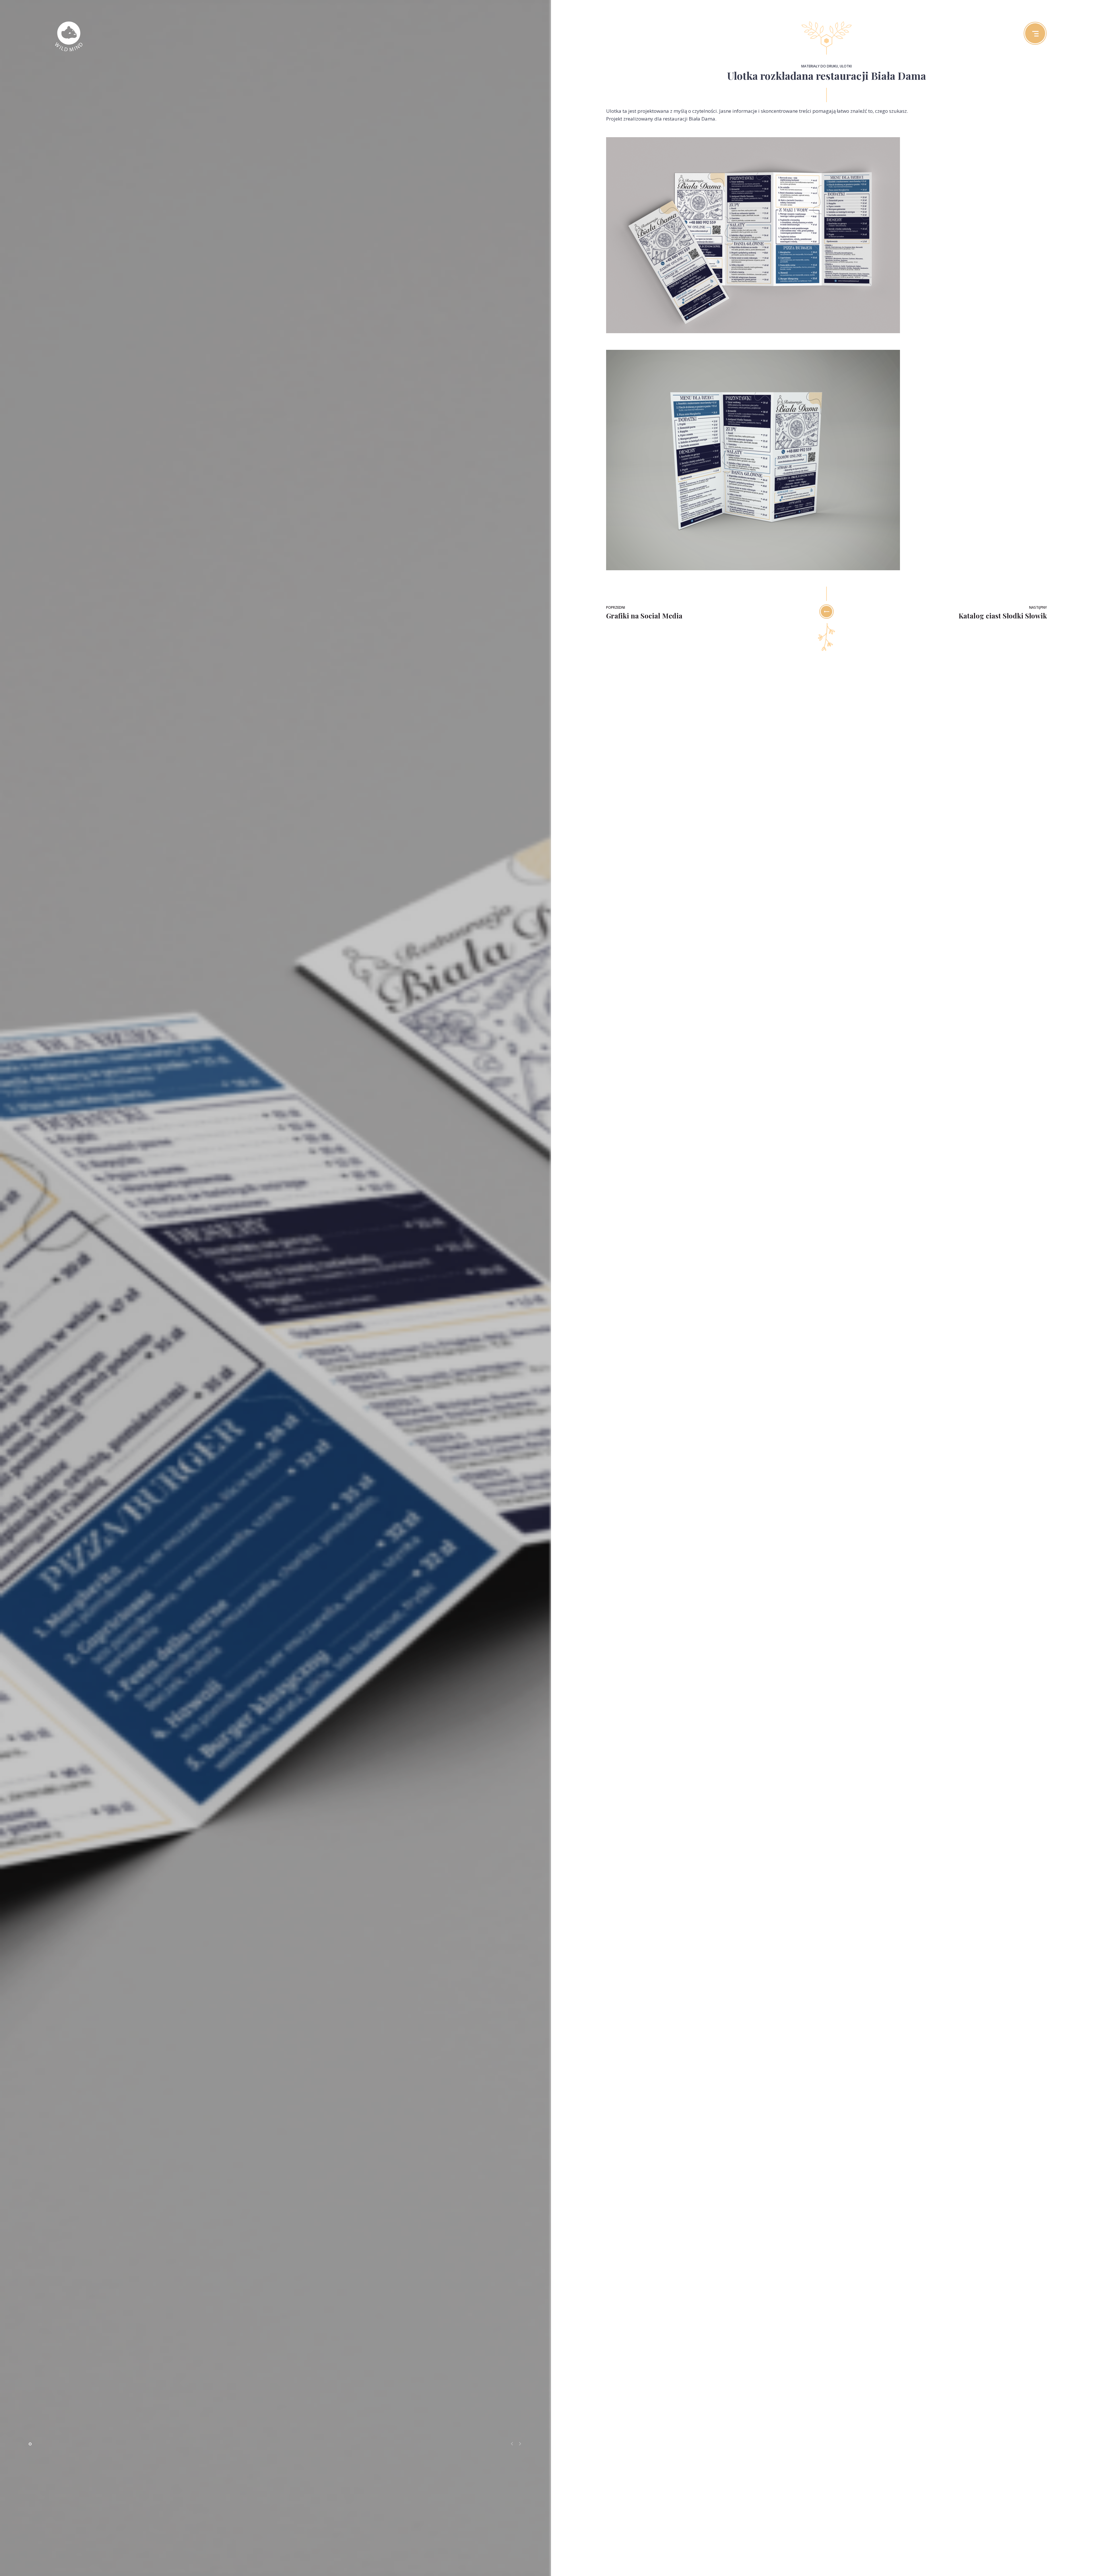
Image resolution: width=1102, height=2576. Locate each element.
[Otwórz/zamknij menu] (1035, 33)
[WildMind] (69, 37)
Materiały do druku (820, 66)
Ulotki (846, 66)
